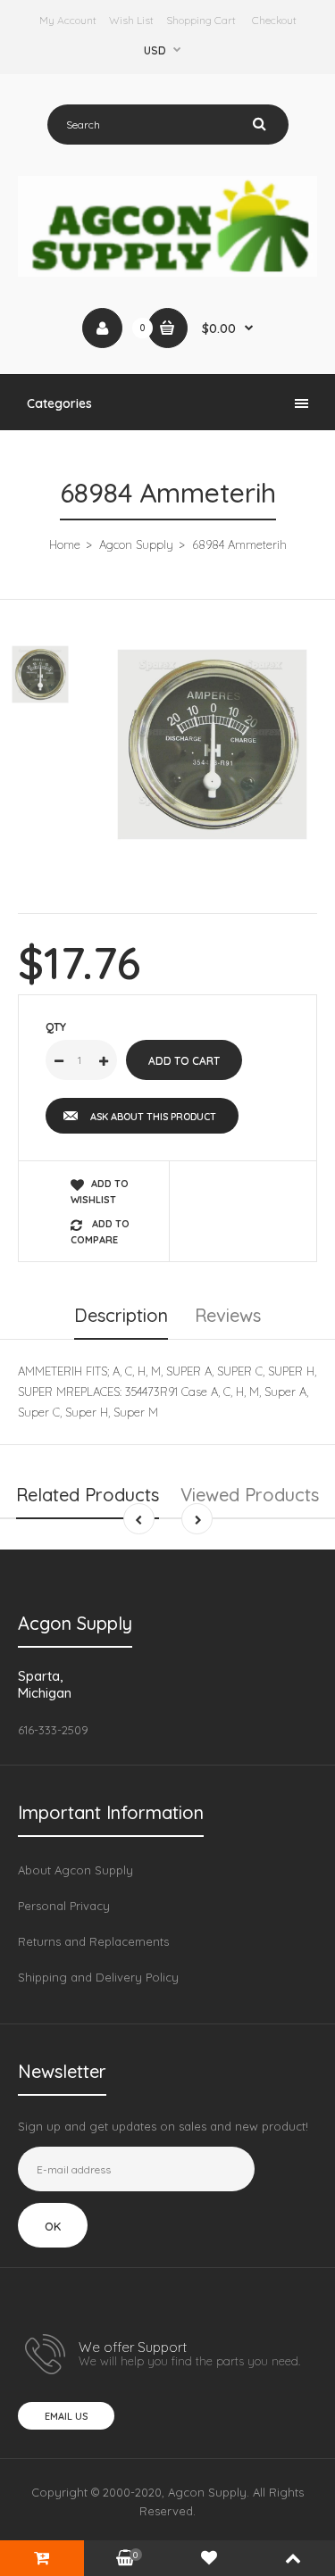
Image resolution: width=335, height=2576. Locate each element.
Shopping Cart (201, 20)
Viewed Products (250, 1495)
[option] (212, 744)
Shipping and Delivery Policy (98, 1977)
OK (53, 2226)
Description (121, 1315)
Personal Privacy (64, 1906)
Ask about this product (153, 1117)
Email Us (66, 2416)
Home (65, 544)
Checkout (274, 20)
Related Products (88, 1495)
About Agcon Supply (75, 1870)
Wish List (131, 20)
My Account (68, 20)
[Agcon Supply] (167, 272)
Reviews (228, 1315)
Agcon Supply (136, 544)
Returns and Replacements (93, 1941)
